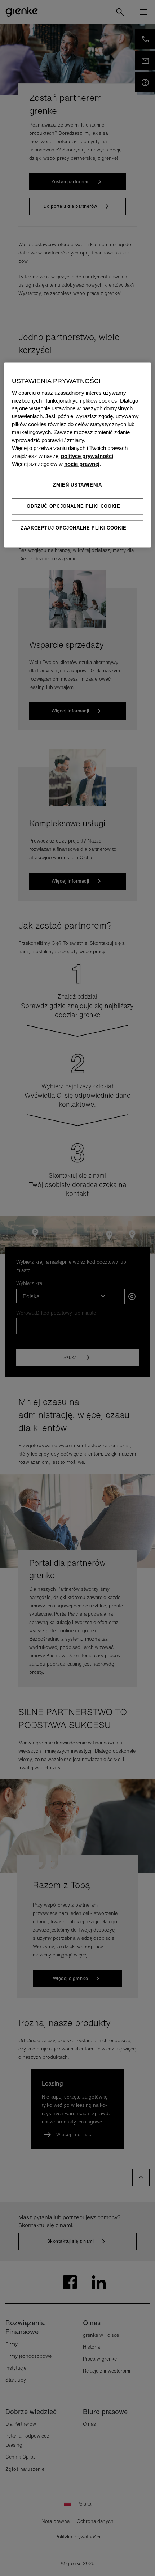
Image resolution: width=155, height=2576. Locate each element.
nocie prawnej (82, 464)
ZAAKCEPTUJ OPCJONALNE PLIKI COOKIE (74, 528)
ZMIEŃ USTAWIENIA (77, 485)
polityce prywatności (87, 456)
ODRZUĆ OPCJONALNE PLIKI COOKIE (74, 506)
